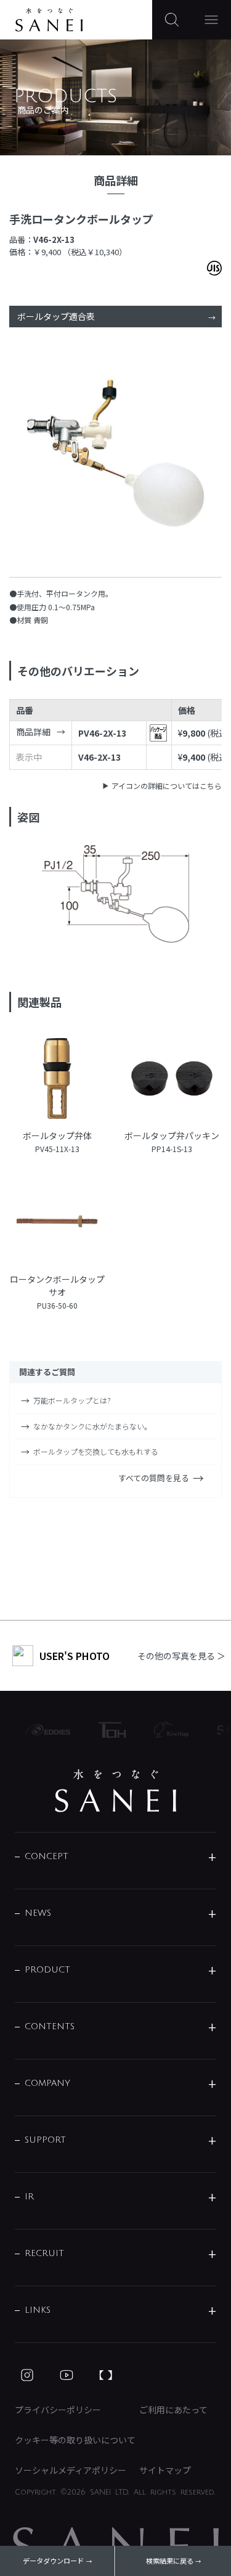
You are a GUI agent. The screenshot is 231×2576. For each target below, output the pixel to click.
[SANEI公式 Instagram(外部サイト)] (27, 2375)
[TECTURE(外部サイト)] (106, 2375)
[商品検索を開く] (172, 20)
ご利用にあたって (173, 2410)
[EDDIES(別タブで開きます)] (43, 1730)
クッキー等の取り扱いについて (75, 2440)
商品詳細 (33, 732)
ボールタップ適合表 (56, 316)
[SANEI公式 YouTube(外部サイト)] (67, 2375)
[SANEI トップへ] (116, 1791)
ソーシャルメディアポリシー (71, 2470)
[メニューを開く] (211, 20)
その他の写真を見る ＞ (181, 1656)
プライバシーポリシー (58, 2410)
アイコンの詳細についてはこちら (167, 786)
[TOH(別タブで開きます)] (107, 1730)
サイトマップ (165, 2470)
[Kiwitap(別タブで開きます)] (166, 1730)
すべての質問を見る (154, 1478)
